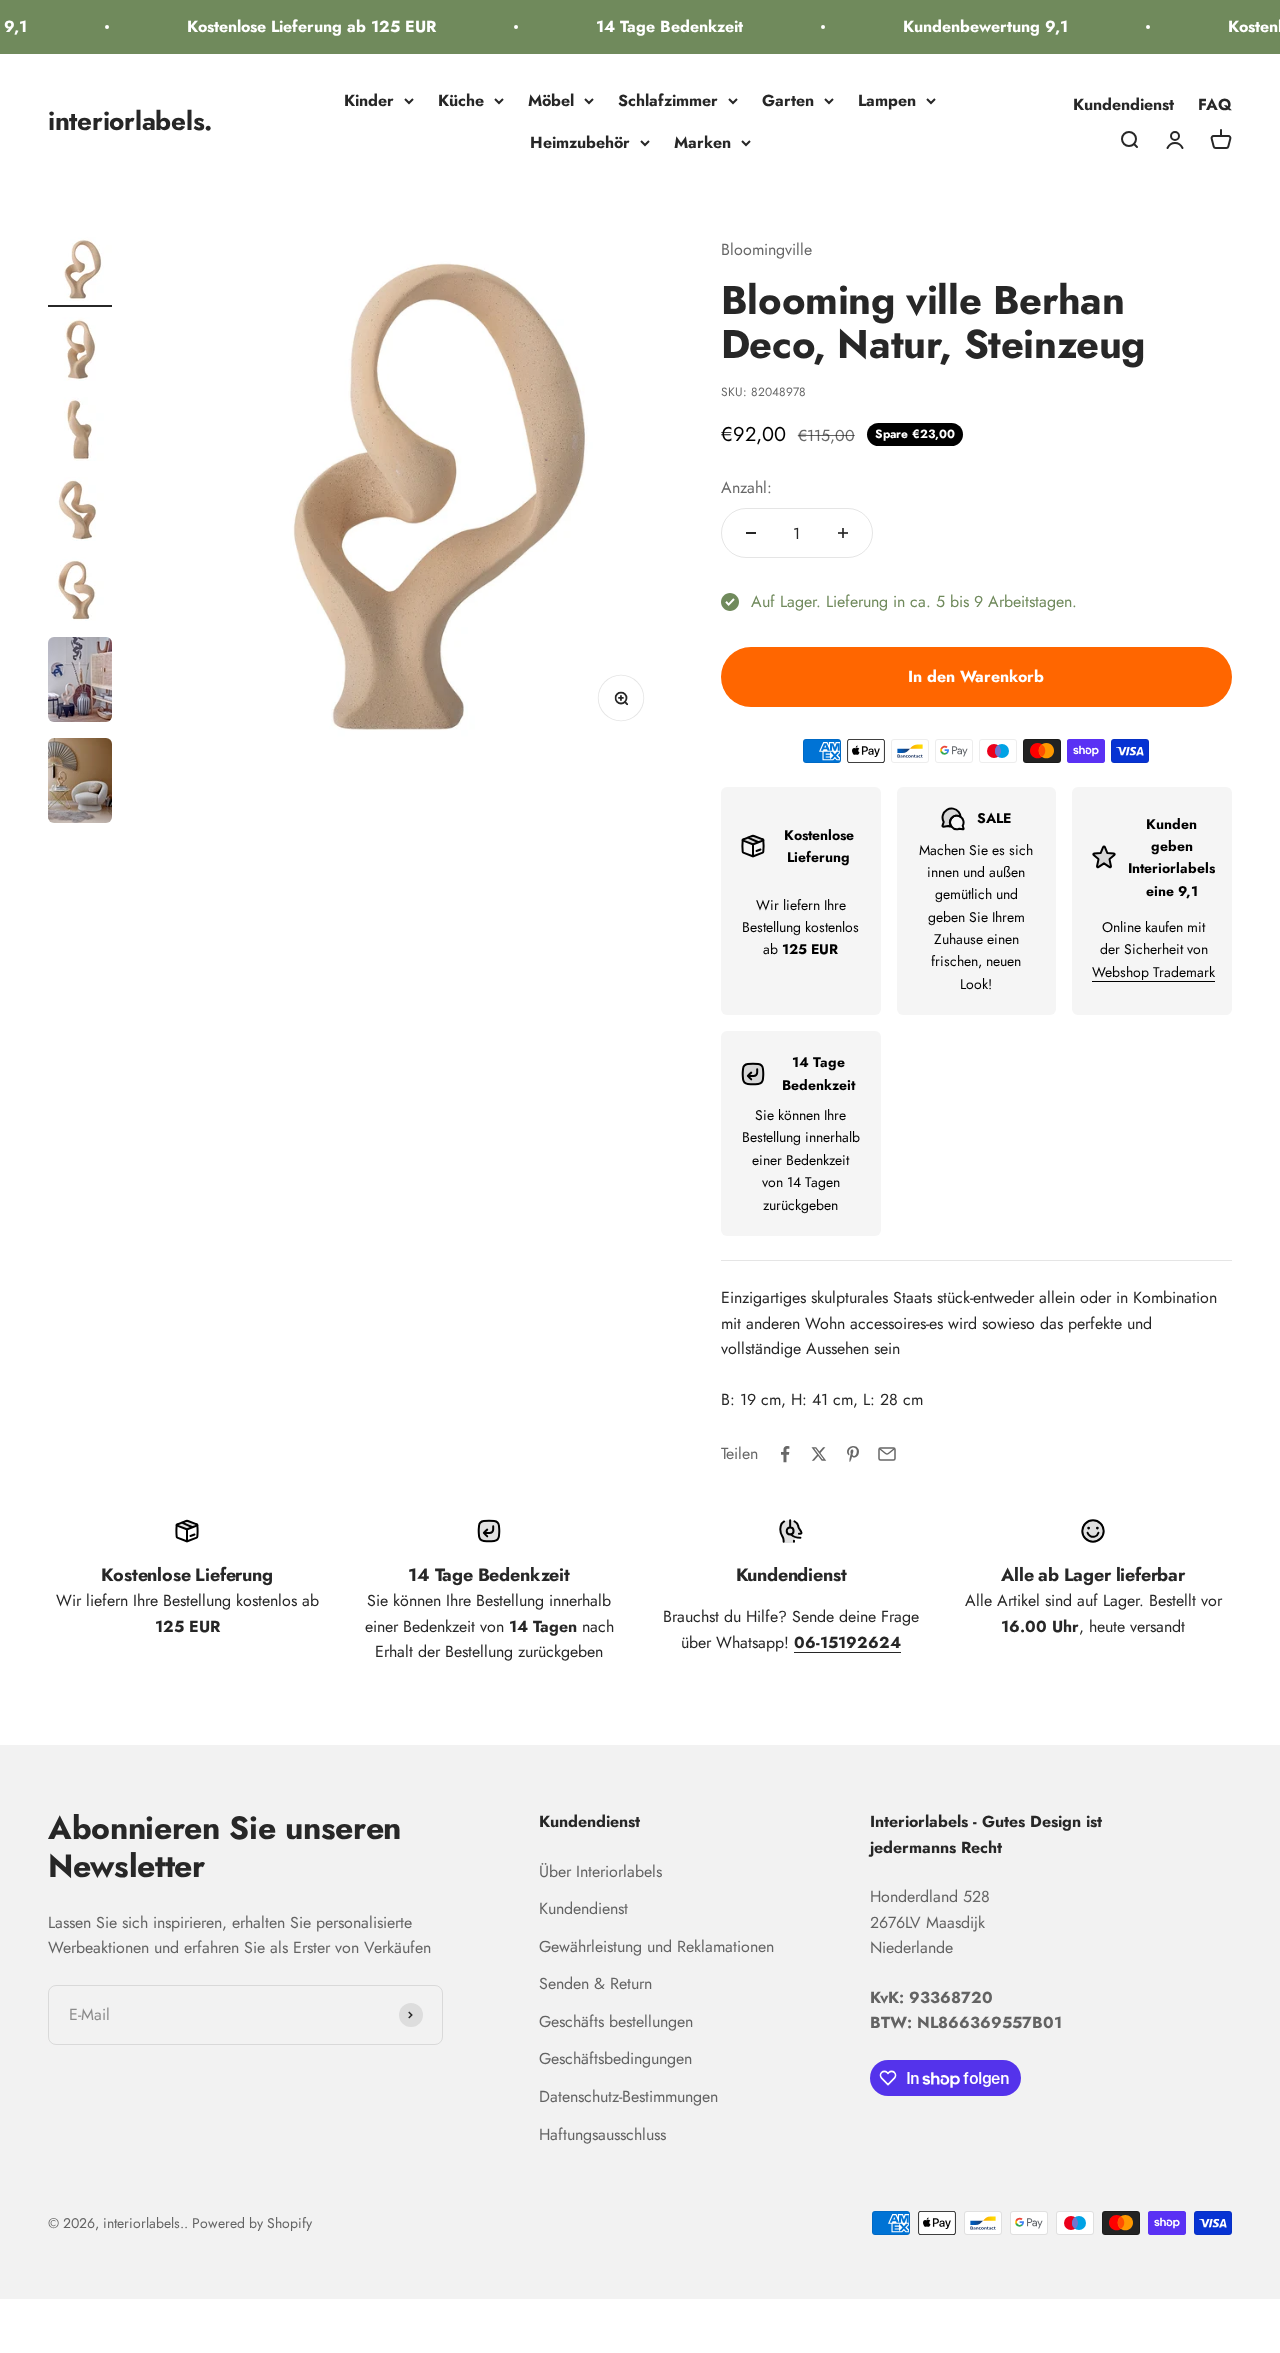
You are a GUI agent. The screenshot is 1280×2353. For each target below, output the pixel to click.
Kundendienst (1123, 104)
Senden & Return (595, 1983)
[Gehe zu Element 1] (80, 272)
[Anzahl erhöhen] (843, 533)
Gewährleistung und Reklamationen (656, 1946)
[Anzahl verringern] (751, 533)
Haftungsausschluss (602, 2134)
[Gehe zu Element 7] (80, 783)
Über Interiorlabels (600, 1871)
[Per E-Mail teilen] (887, 1454)
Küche (461, 100)
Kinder (369, 100)
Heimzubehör (580, 142)
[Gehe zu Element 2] (80, 352)
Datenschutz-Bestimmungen (628, 2096)
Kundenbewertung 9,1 (970, 26)
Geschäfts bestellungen (616, 2021)
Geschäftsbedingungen (615, 2058)
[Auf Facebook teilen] (785, 1454)
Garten (788, 100)
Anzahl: (746, 487)
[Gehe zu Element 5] (80, 592)
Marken (702, 142)
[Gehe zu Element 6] (80, 682)
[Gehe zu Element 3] (80, 432)
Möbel (551, 100)
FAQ (1215, 104)
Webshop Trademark (1153, 972)
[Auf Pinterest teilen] (853, 1454)
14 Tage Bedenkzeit (654, 26)
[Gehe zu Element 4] (80, 512)
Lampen (887, 100)
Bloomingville (766, 249)
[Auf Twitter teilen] (819, 1454)
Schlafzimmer (668, 100)
